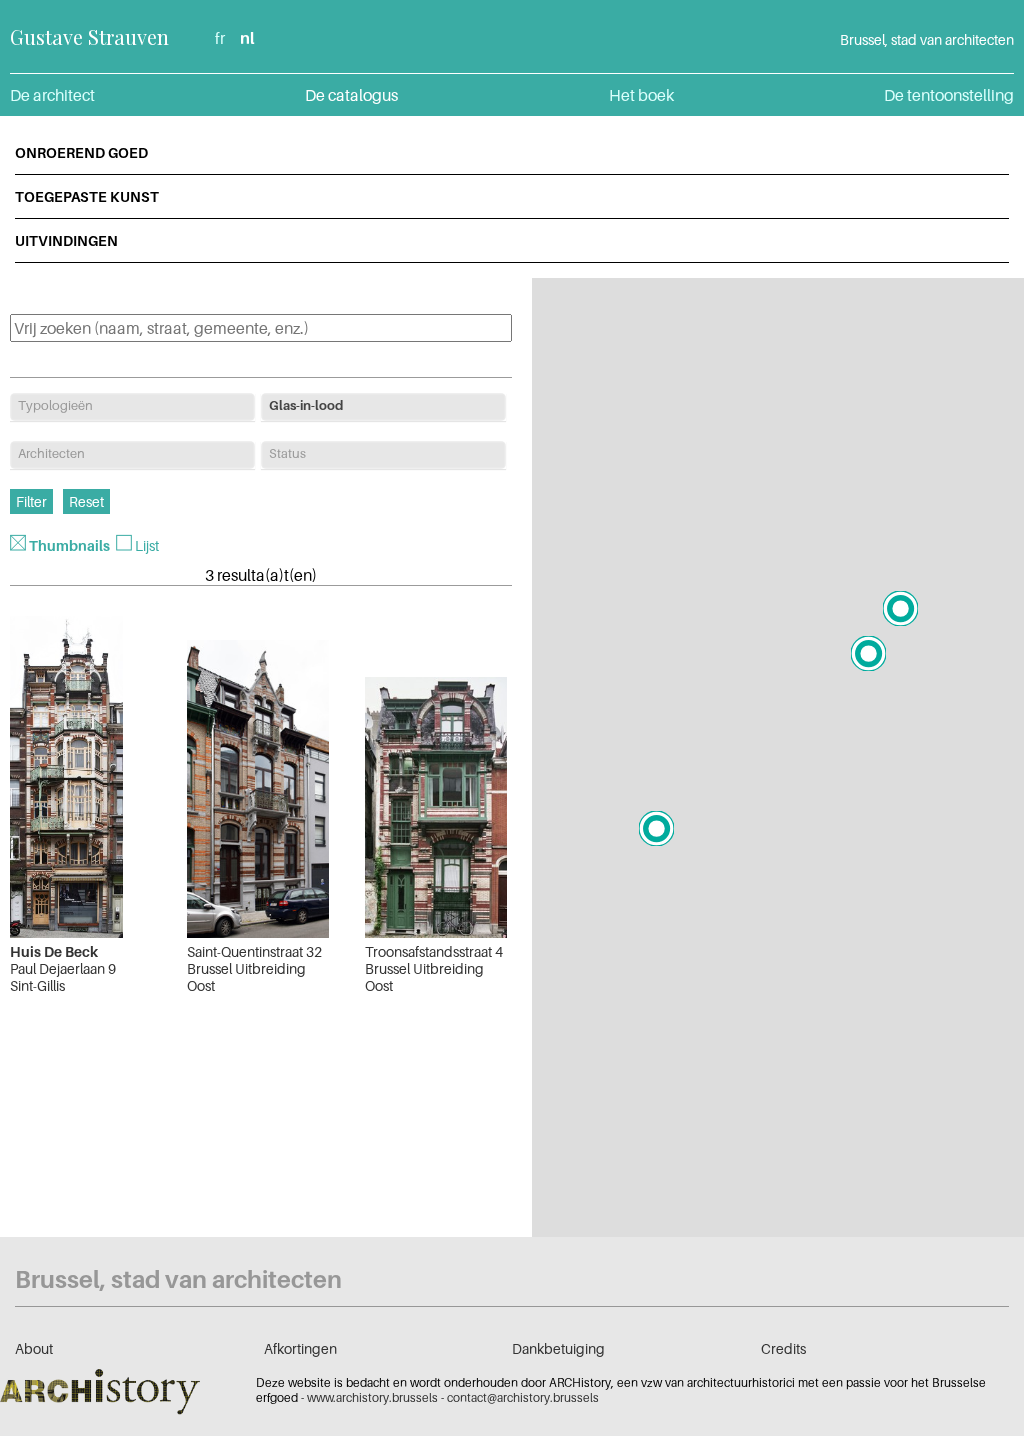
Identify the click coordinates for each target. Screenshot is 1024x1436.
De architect (52, 95)
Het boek (641, 95)
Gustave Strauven (89, 36)
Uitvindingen (66, 240)
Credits (783, 1348)
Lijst (147, 545)
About (34, 1348)
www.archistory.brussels (372, 1397)
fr (220, 38)
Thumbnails (69, 545)
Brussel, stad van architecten (927, 39)
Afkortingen (300, 1348)
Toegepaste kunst (87, 196)
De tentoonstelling (949, 95)
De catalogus (351, 95)
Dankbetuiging (558, 1348)
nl (247, 38)
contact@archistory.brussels (523, 1397)
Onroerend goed (81, 152)
